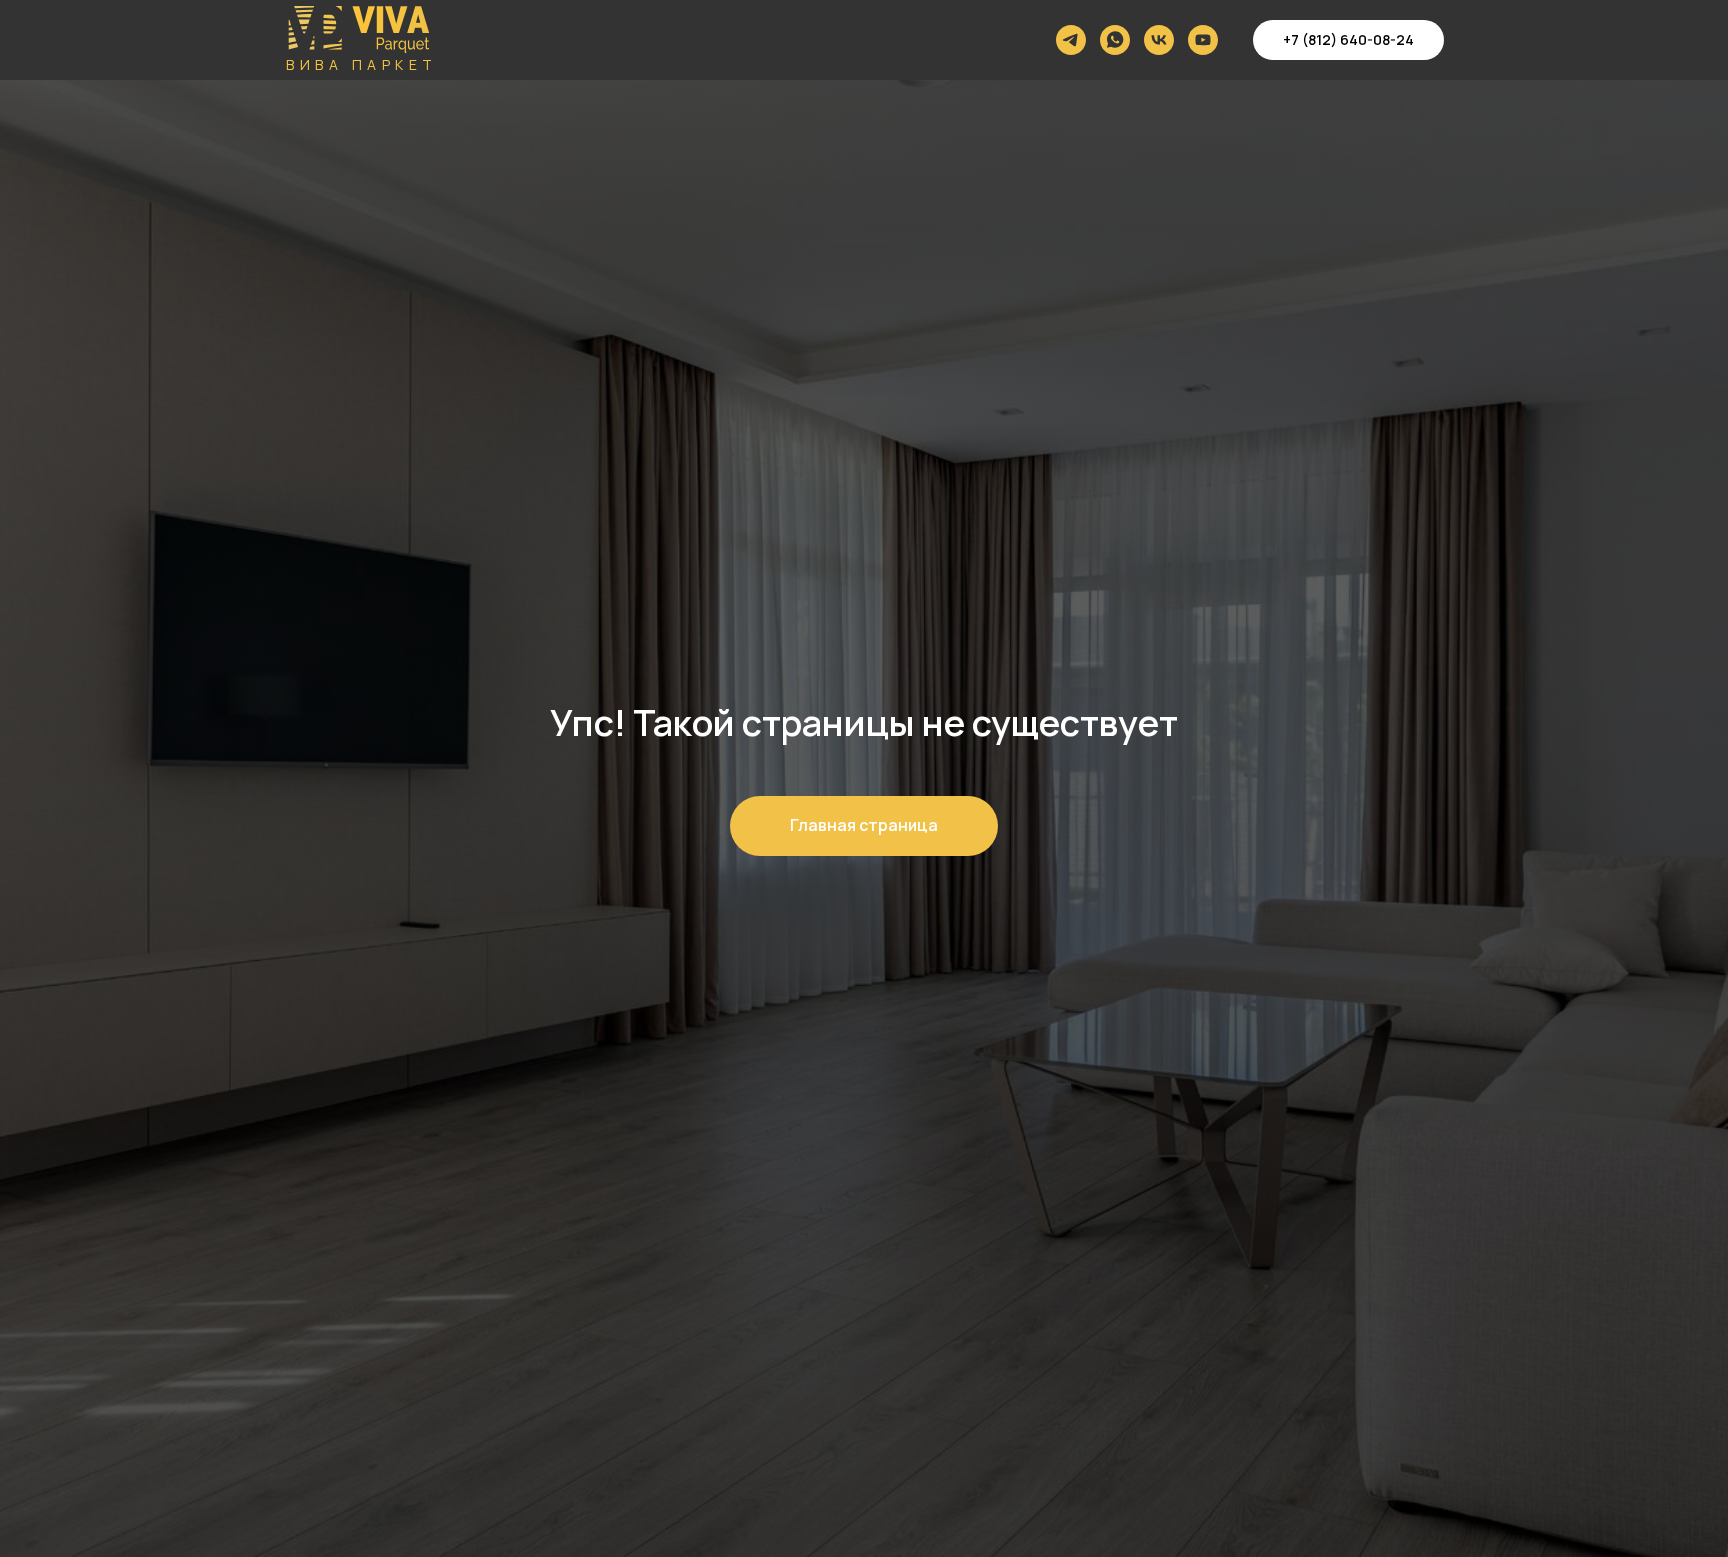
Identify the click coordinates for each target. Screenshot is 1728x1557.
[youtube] (1203, 40)
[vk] (1159, 40)
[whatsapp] (1115, 40)
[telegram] (1071, 40)
